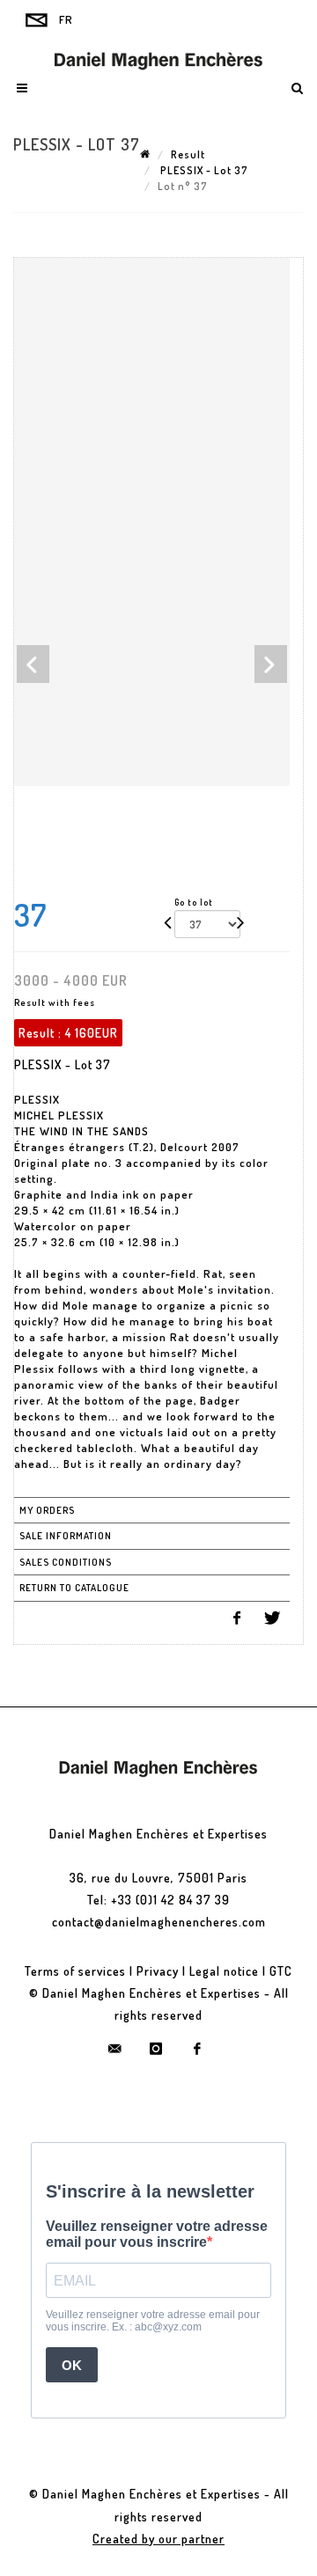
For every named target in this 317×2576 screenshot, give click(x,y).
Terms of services (75, 1971)
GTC (281, 1971)
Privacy (158, 1971)
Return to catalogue (74, 1588)
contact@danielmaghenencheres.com (159, 1922)
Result (188, 154)
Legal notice (224, 1971)
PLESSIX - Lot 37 (203, 170)
